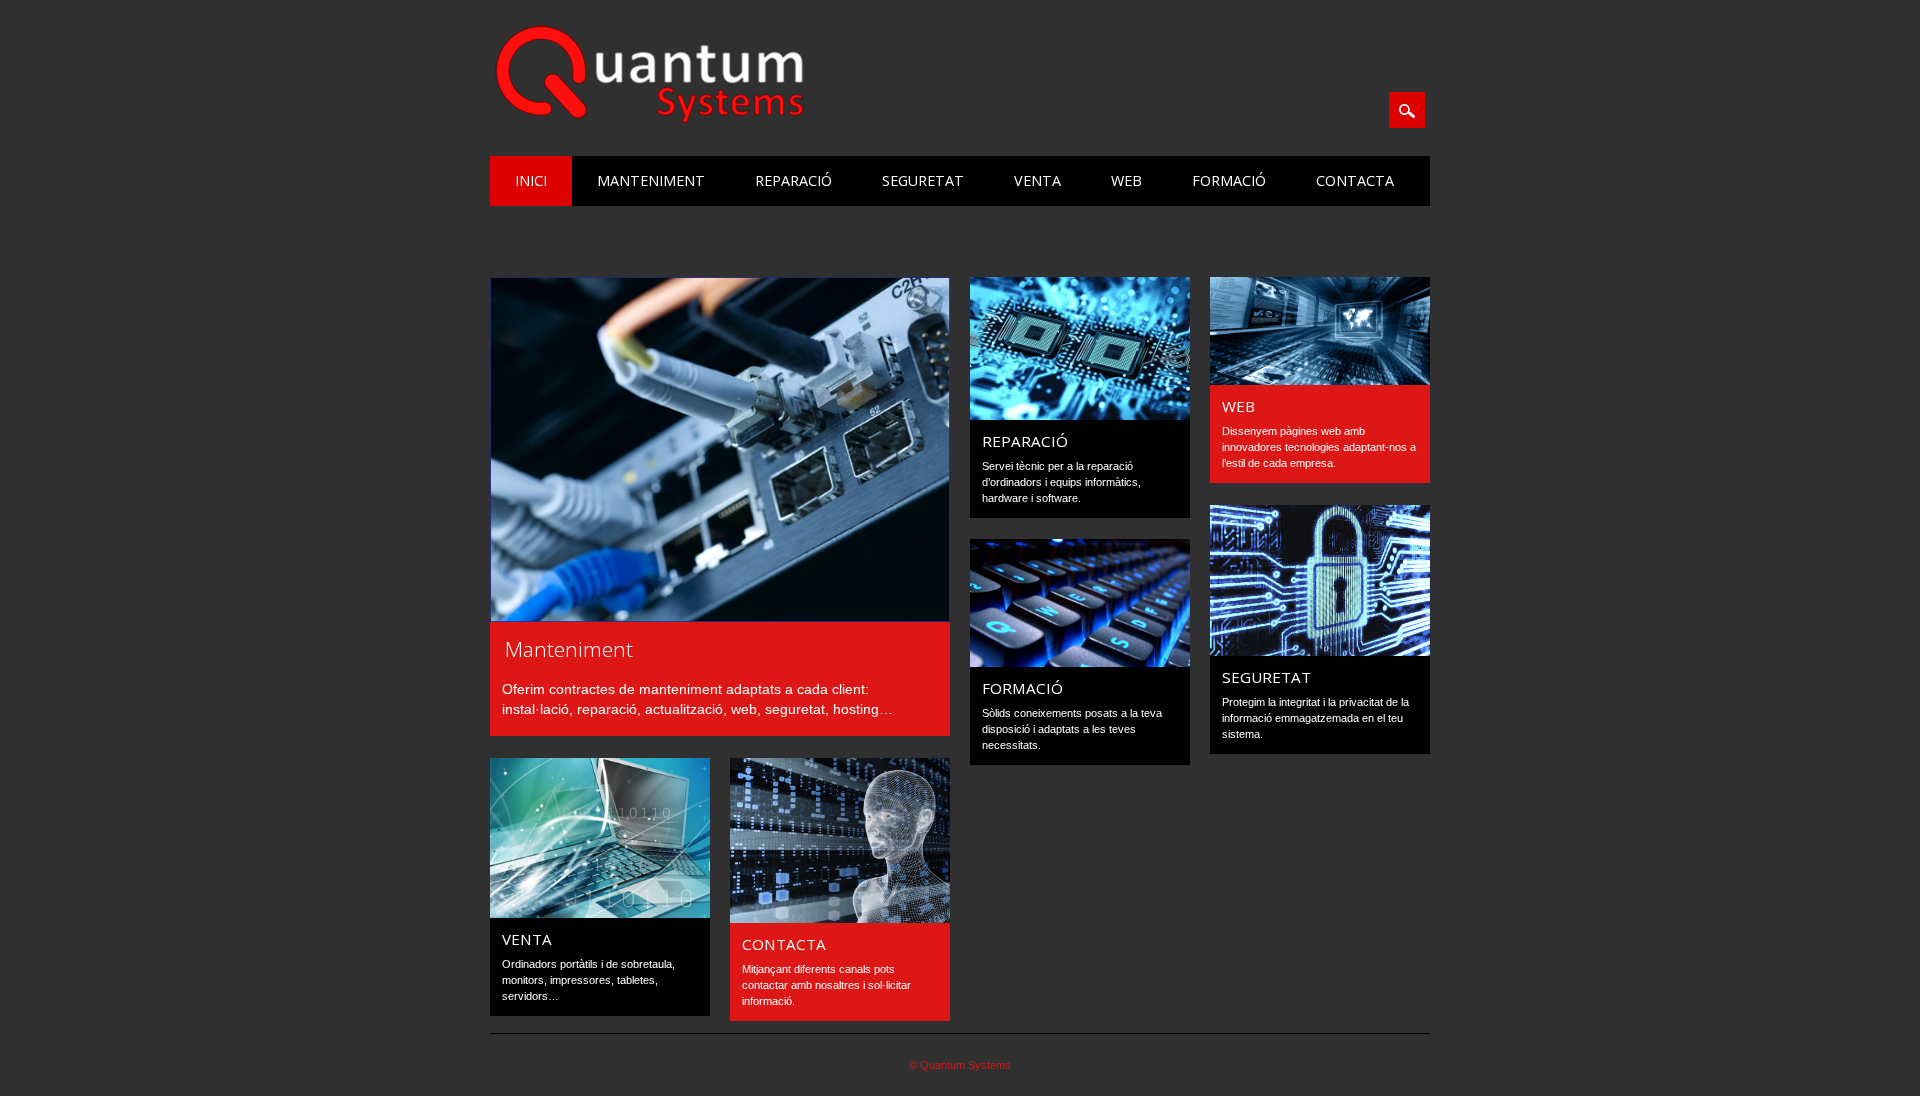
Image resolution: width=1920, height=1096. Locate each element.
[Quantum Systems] (650, 119)
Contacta (1355, 180)
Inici (531, 180)
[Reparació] (1080, 415)
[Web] (1320, 380)
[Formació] (1080, 662)
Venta (1037, 180)
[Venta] (600, 913)
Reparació (793, 180)
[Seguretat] (1320, 651)
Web (1126, 180)
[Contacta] (840, 918)
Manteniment (651, 180)
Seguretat (923, 180)
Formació (1229, 180)
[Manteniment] (720, 617)
